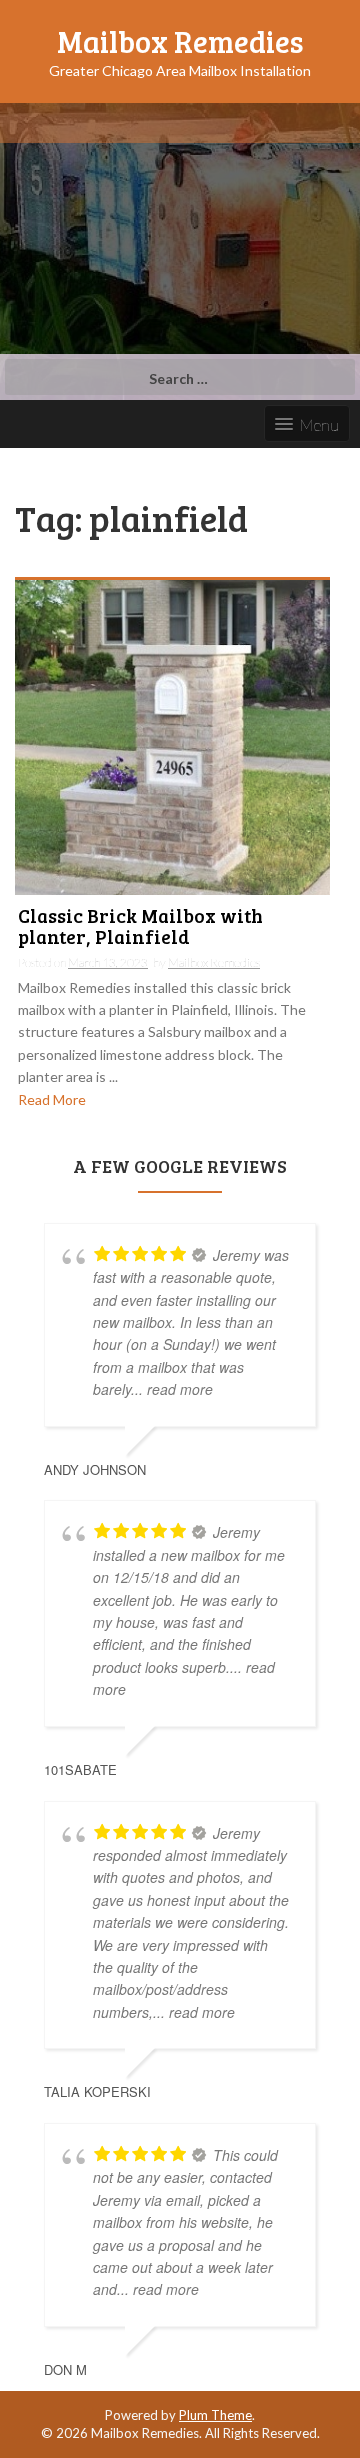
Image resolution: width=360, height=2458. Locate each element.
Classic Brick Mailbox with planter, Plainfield (140, 927)
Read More (52, 1099)
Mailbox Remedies (180, 41)
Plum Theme (215, 2415)
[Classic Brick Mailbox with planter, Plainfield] (172, 735)
